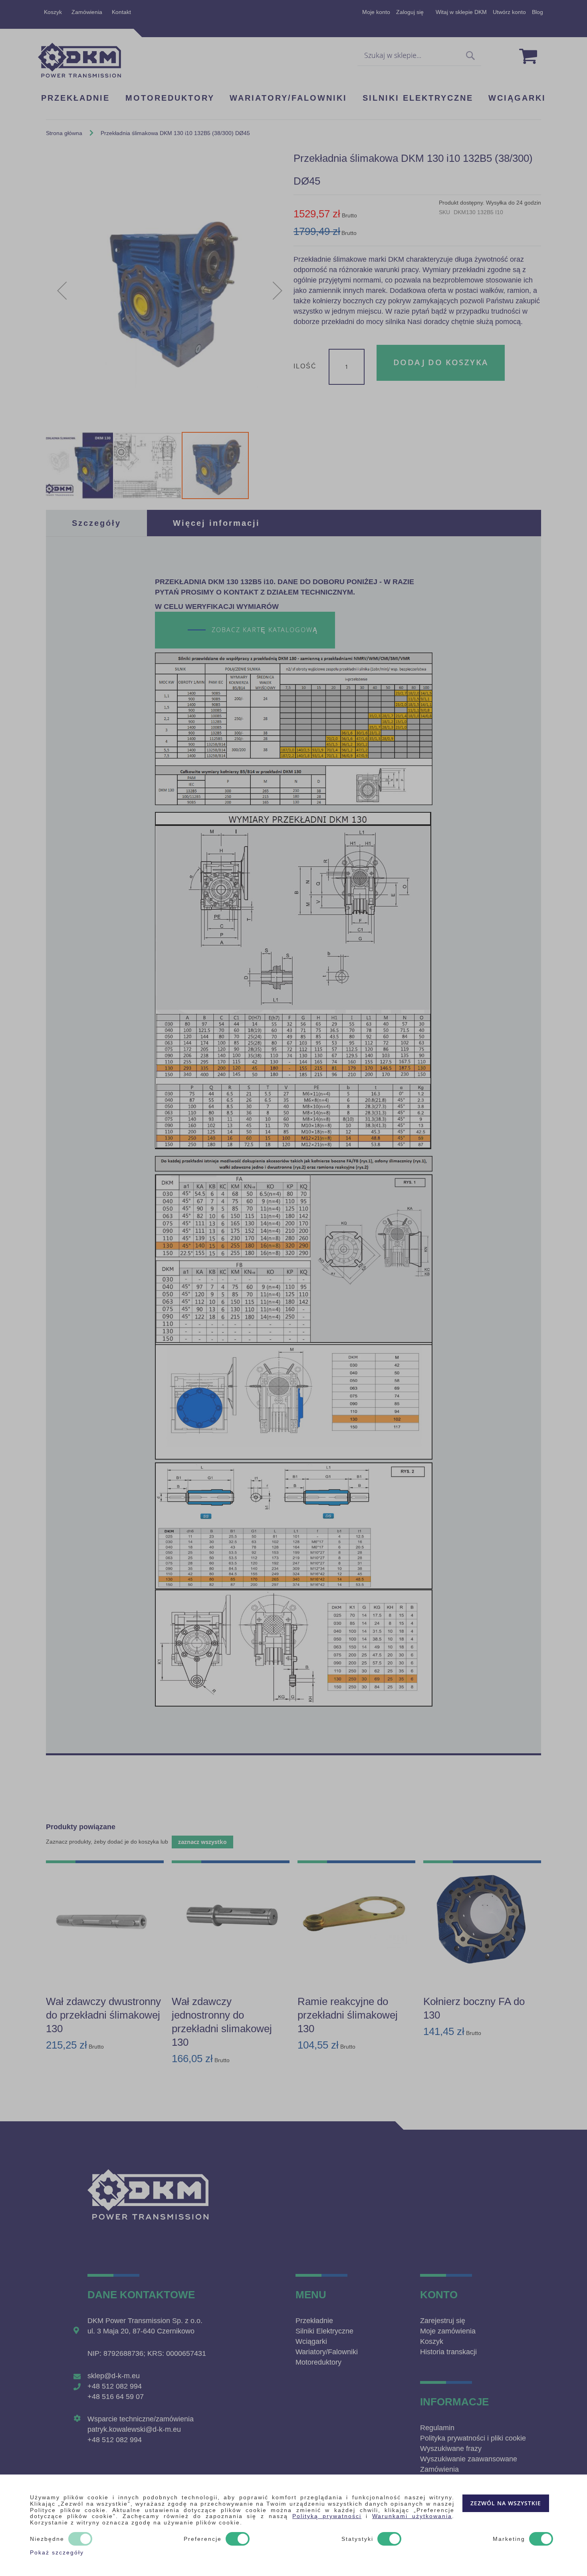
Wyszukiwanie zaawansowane (469, 2459)
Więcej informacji (216, 523)
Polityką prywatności (327, 2516)
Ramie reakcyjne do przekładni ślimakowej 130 (348, 2015)
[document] (293, 2525)
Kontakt (121, 12)
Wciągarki (311, 2341)
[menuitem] (75, 99)
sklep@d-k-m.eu (114, 2376)
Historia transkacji (448, 2352)
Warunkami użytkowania (412, 2516)
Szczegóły (96, 523)
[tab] (96, 523)
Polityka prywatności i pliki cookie (473, 2438)
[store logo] (79, 60)
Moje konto (376, 12)
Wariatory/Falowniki (327, 2352)
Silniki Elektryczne (324, 2331)
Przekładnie (314, 2321)
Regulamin (437, 2428)
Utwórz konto (509, 12)
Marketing (509, 2539)
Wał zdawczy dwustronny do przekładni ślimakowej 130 (103, 2015)
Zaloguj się (410, 12)
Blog (537, 12)
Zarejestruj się (443, 2321)
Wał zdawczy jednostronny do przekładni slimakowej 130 (222, 2022)
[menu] (293, 98)
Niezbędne (47, 2539)
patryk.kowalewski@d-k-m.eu (134, 2429)
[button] (62, 291)
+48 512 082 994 (115, 2386)
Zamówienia (87, 12)
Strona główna (64, 133)
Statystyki (357, 2539)
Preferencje (203, 2539)
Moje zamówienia (448, 2331)
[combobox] (419, 56)
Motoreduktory (318, 2362)
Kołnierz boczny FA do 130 (474, 2008)
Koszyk (53, 12)
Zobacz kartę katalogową (265, 630)
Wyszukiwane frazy (451, 2449)
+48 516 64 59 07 (116, 2397)
